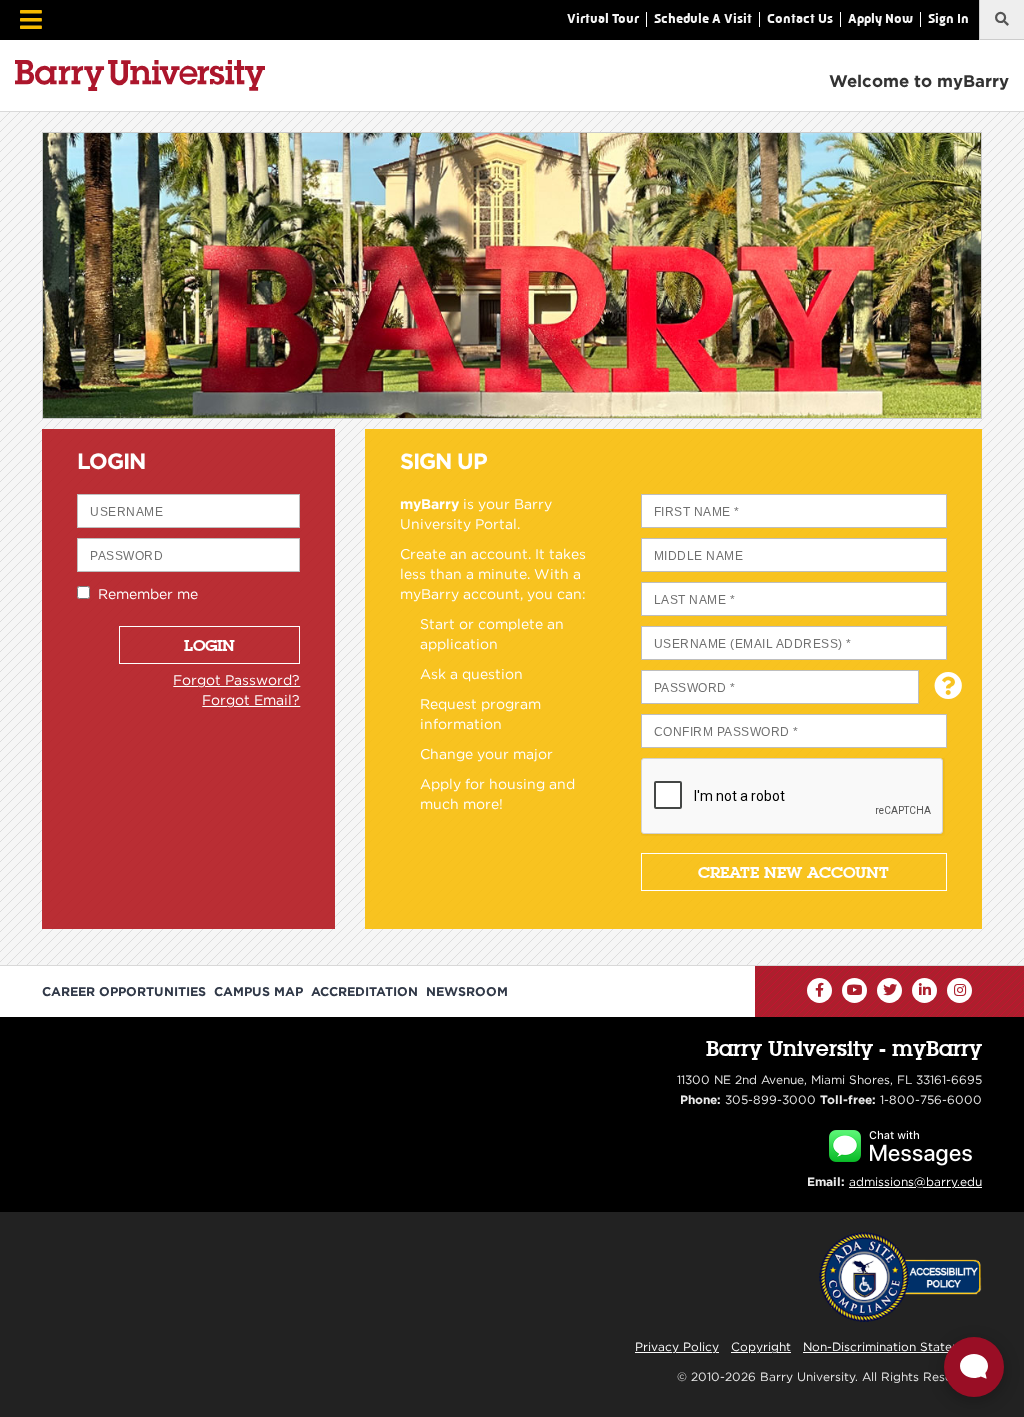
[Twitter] (889, 990)
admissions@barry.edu (915, 1181)
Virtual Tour (603, 18)
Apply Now (880, 18)
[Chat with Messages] (900, 1144)
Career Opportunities (124, 991)
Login (209, 645)
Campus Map (258, 991)
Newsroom (467, 991)
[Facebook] (819, 990)
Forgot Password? (236, 680)
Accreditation (364, 991)
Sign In (948, 18)
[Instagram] (959, 990)
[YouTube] (854, 990)
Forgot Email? (251, 700)
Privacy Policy (677, 1346)
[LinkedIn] (924, 990)
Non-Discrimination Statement (892, 1346)
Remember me (144, 594)
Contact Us (800, 18)
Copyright (761, 1346)
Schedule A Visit (703, 18)
